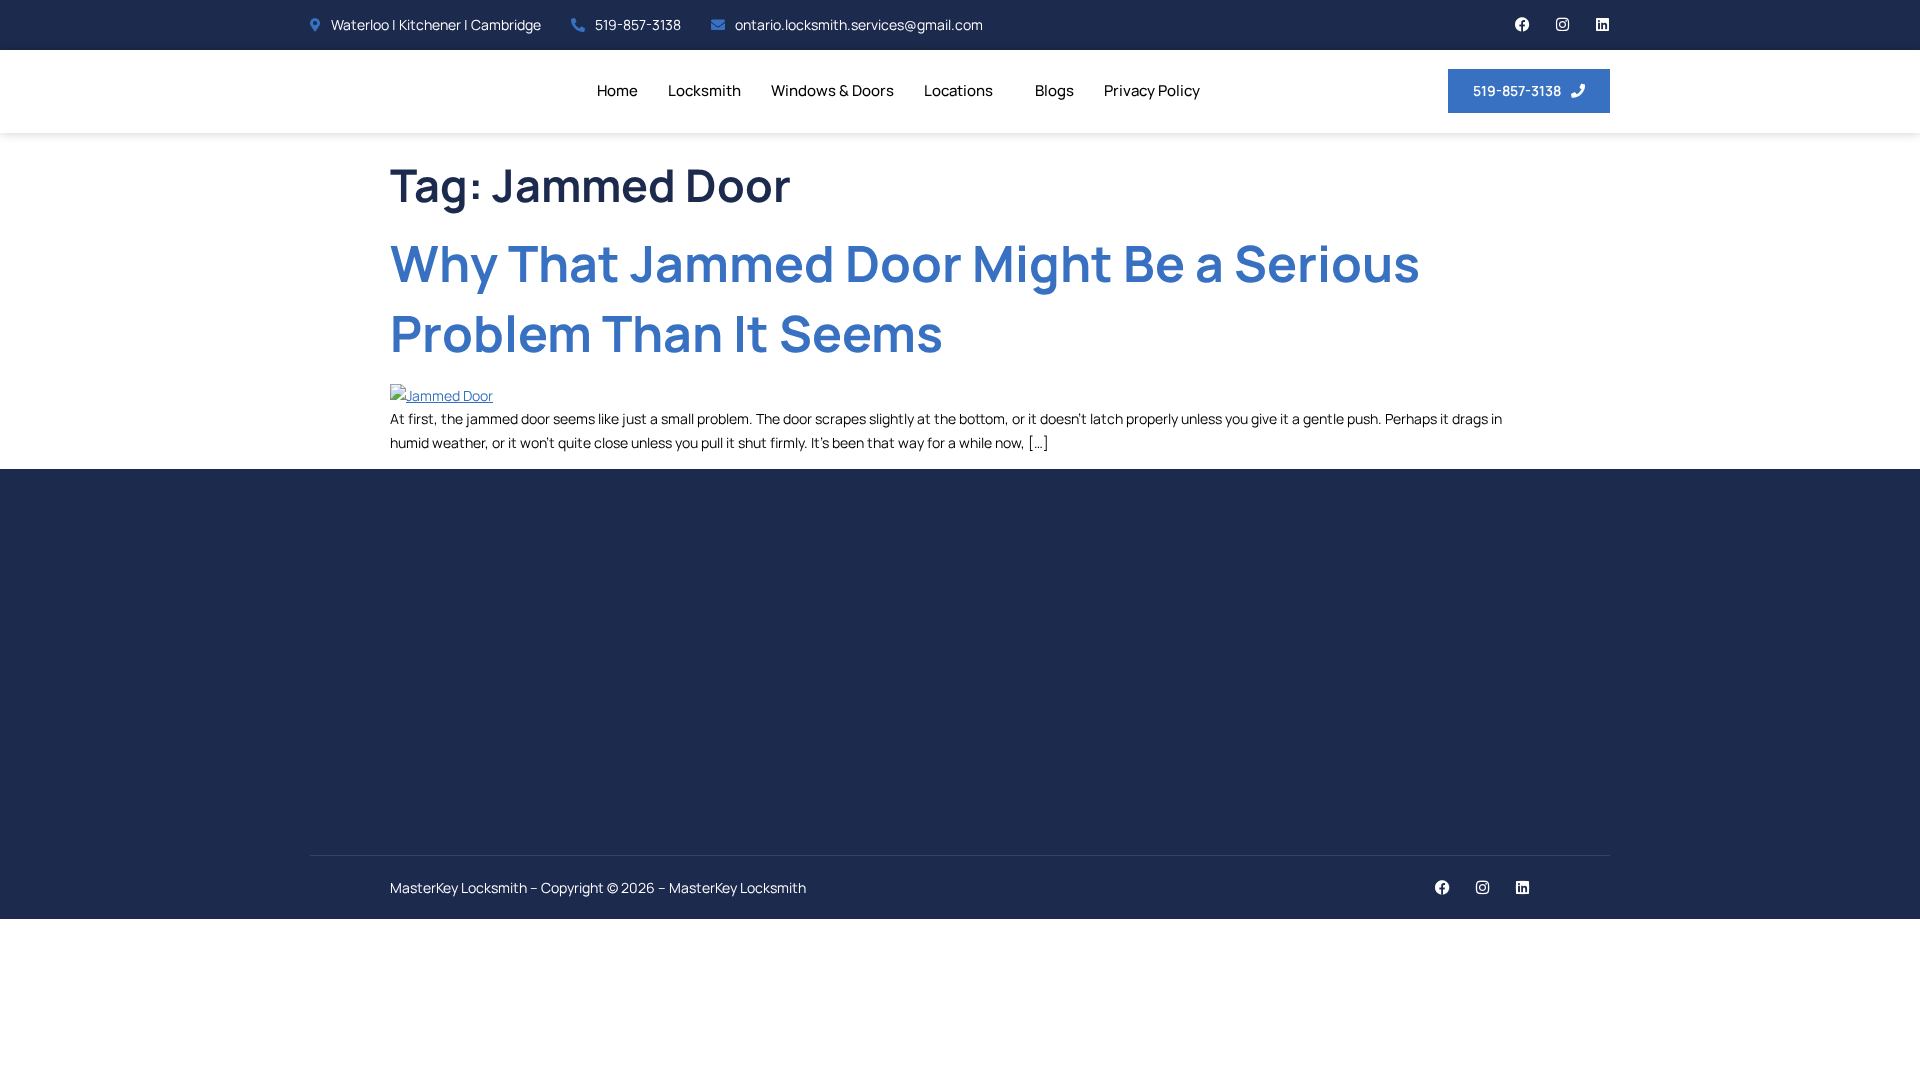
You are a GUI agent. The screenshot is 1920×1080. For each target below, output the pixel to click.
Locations (958, 90)
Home (617, 90)
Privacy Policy (1152, 90)
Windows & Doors (832, 90)
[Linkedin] (1602, 24)
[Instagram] (1562, 24)
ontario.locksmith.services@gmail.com (859, 24)
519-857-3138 (638, 24)
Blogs (1054, 90)
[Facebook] (1522, 24)
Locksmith (704, 90)
